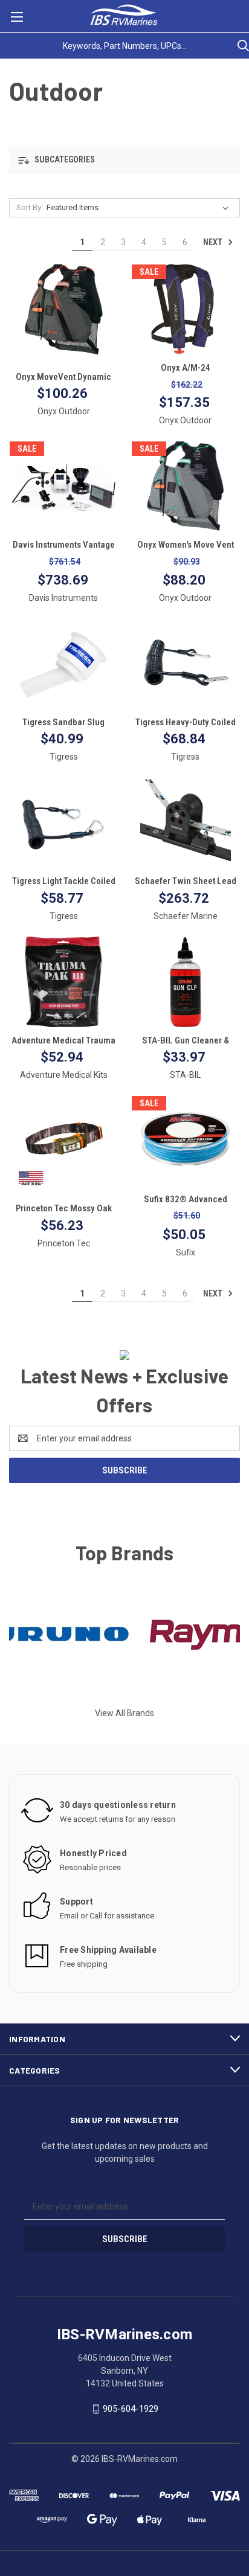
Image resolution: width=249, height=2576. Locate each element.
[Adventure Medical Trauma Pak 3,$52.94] (64, 982)
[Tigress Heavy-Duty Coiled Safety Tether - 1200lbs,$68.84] (186, 664)
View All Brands (124, 1713)
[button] (124, 160)
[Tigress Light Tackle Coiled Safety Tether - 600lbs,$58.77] (64, 822)
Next (214, 242)
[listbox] (140, 208)
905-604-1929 (131, 2409)
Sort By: (30, 207)
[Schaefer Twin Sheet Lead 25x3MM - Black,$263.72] (186, 822)
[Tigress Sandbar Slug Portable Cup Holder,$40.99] (64, 664)
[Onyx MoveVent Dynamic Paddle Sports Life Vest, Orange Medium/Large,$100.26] (64, 309)
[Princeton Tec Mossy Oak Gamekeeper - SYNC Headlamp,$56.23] (64, 1141)
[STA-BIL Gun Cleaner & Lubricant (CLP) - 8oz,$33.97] (186, 982)
